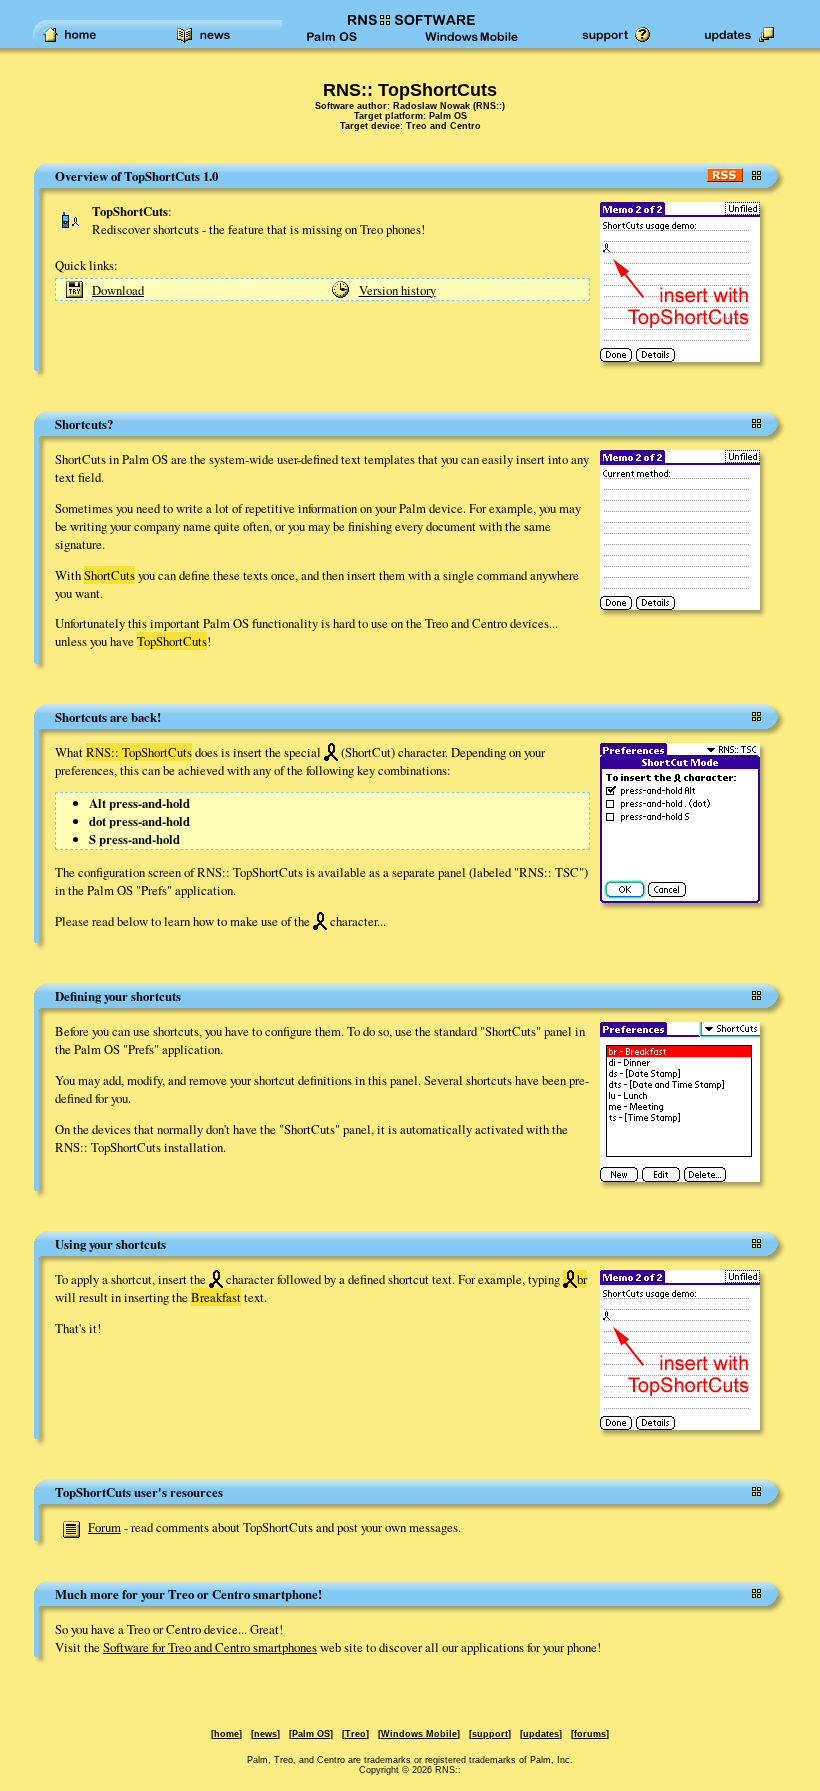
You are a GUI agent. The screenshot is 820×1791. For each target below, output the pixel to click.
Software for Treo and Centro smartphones (210, 1647)
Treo (355, 1734)
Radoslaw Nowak (431, 106)
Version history (397, 290)
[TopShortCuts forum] (71, 1527)
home (226, 1734)
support (490, 1734)
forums (590, 1734)
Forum (104, 1527)
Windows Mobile (419, 1734)
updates (541, 1734)
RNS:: (489, 106)
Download (118, 290)
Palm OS (448, 116)
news (265, 1734)
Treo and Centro (443, 126)
